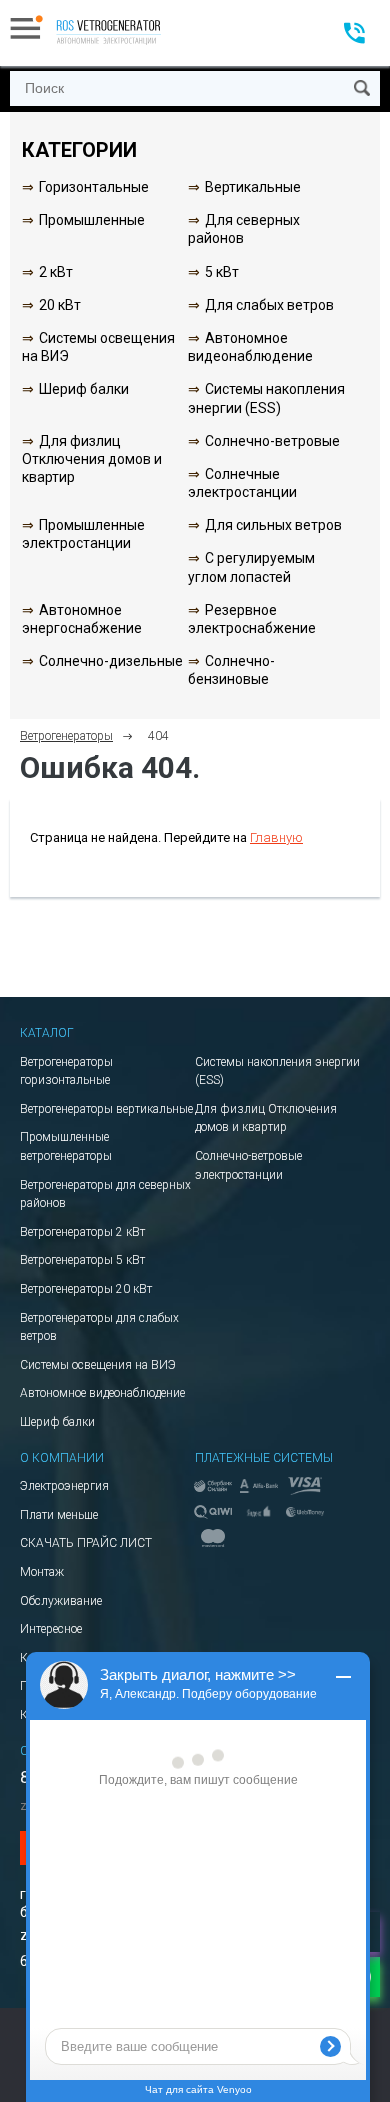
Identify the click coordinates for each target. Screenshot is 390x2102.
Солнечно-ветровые (272, 441)
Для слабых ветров (269, 305)
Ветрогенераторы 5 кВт (82, 1260)
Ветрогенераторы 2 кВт (82, 1232)
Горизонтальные (94, 187)
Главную (276, 837)
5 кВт (222, 272)
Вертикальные (253, 187)
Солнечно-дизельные (111, 661)
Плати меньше (59, 1515)
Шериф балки (84, 389)
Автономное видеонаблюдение (102, 1393)
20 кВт (60, 305)
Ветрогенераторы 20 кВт (86, 1289)
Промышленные (92, 220)
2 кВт (56, 272)
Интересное (51, 1629)
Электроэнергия (64, 1486)
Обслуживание (61, 1601)
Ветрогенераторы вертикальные (106, 1109)
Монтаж (42, 1572)
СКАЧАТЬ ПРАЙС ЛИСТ (86, 1543)
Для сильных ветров (273, 525)
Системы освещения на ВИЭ (98, 1365)
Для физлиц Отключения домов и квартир (92, 459)
